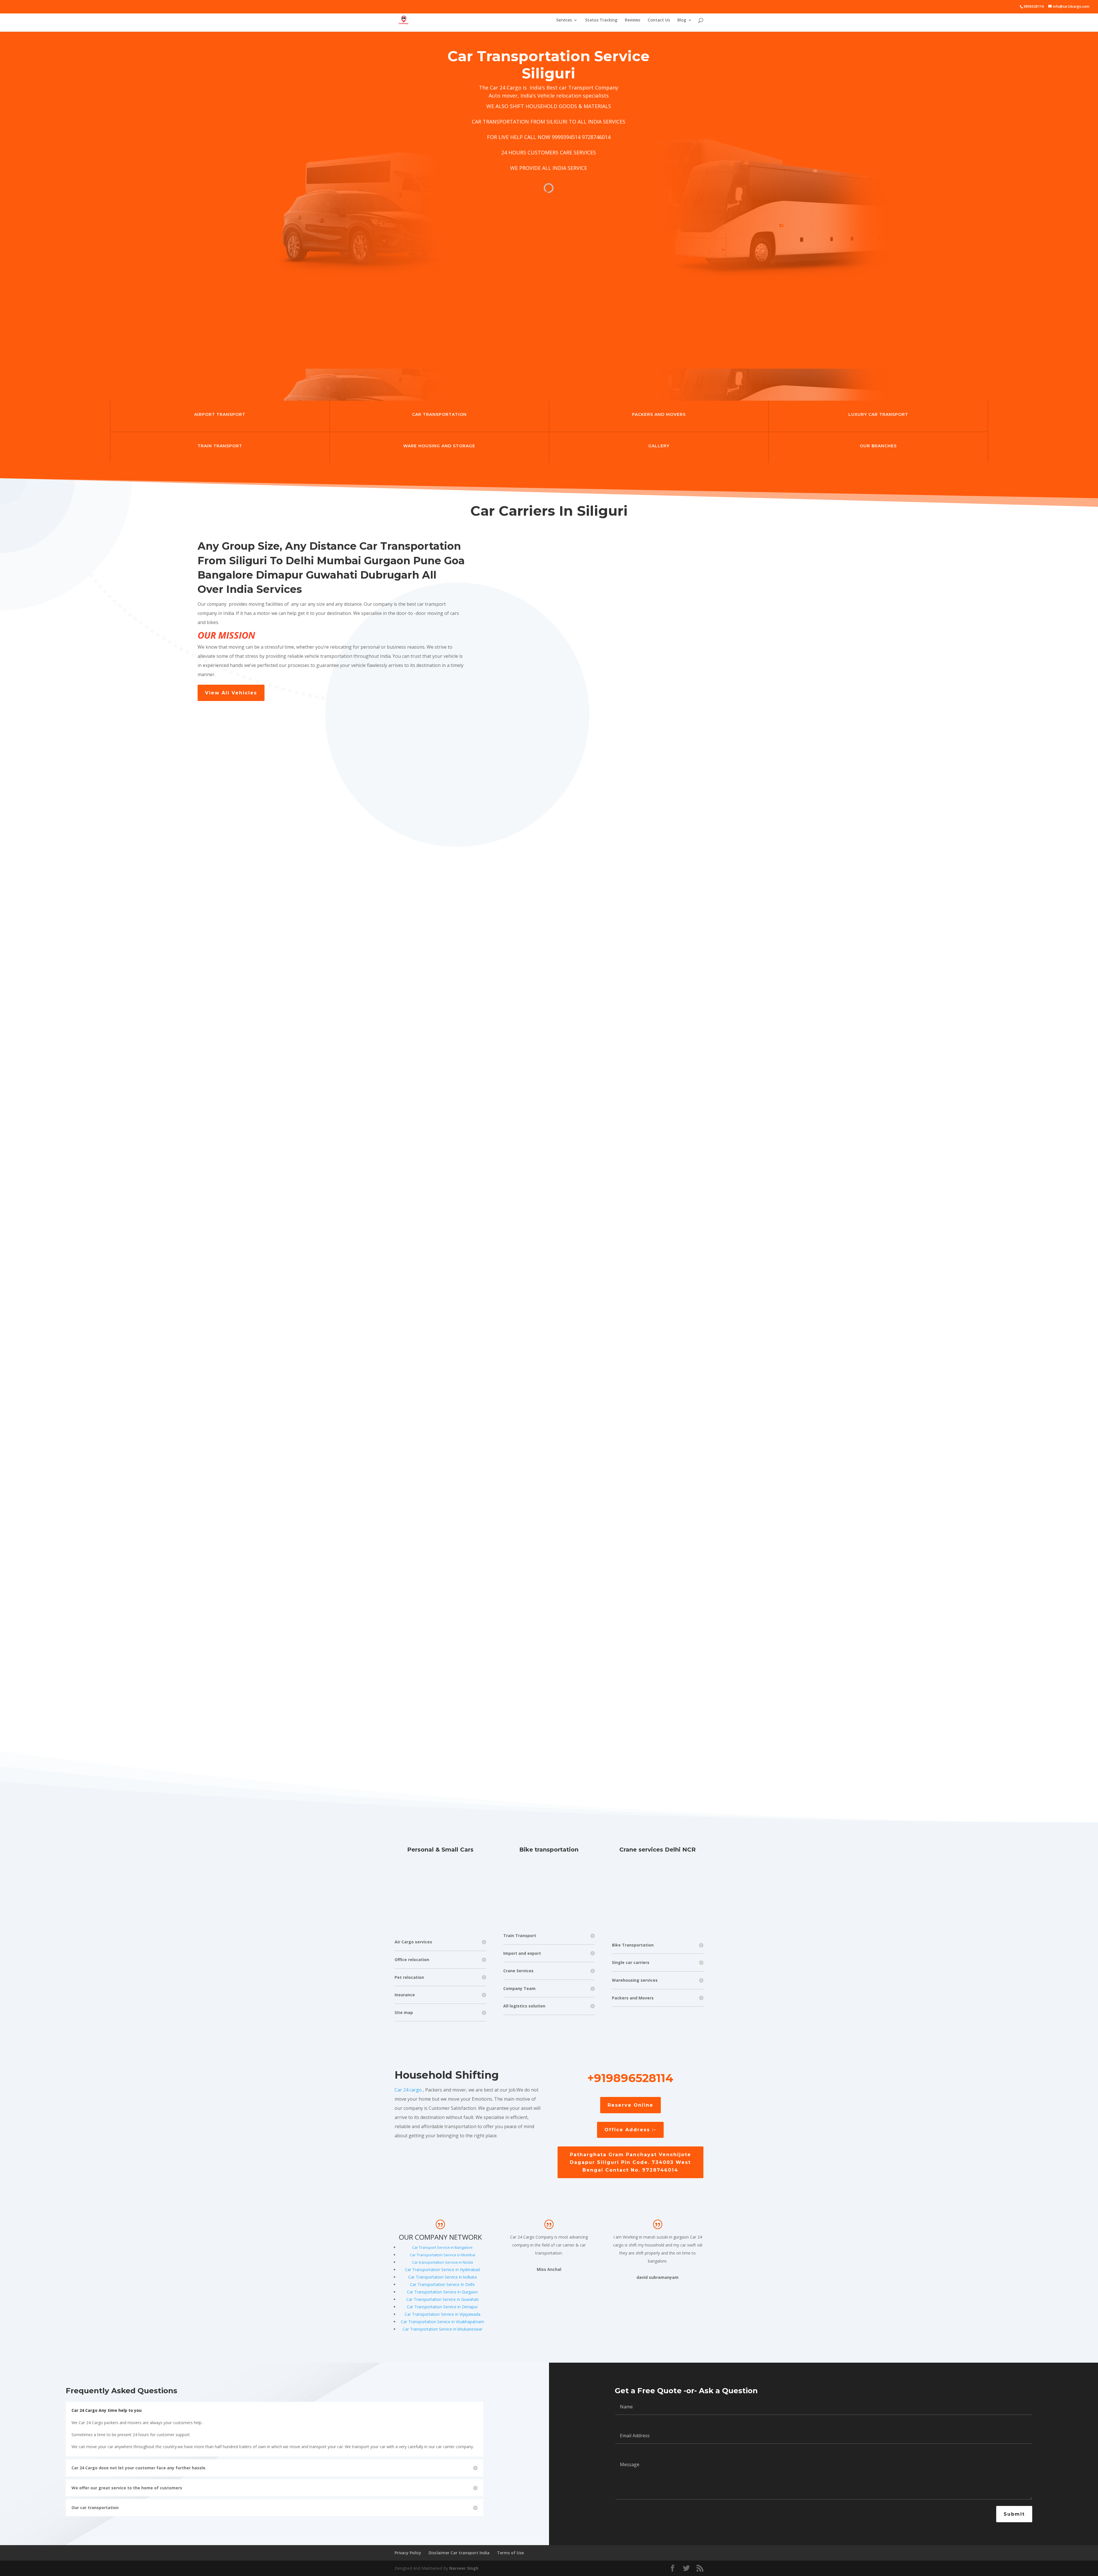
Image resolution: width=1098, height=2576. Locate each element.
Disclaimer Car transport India (459, 2553)
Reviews (632, 20)
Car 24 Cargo (506, 88)
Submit (1014, 2514)
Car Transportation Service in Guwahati (442, 2299)
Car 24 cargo (408, 2090)
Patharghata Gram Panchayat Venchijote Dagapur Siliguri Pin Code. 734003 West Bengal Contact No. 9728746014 (630, 2162)
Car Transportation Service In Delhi (442, 2284)
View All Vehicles (231, 693)
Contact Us (659, 20)
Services (564, 20)
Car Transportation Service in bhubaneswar (442, 2329)
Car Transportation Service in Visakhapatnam (442, 2322)
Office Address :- (630, 2130)
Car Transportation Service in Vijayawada (442, 2314)
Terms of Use (510, 2553)
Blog (682, 20)
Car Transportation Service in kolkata (442, 2277)
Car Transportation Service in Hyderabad (442, 2270)
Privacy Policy (408, 2553)
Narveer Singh (464, 2568)
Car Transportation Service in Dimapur (442, 2307)
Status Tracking (601, 20)
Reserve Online (630, 2105)
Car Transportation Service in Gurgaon (442, 2292)
